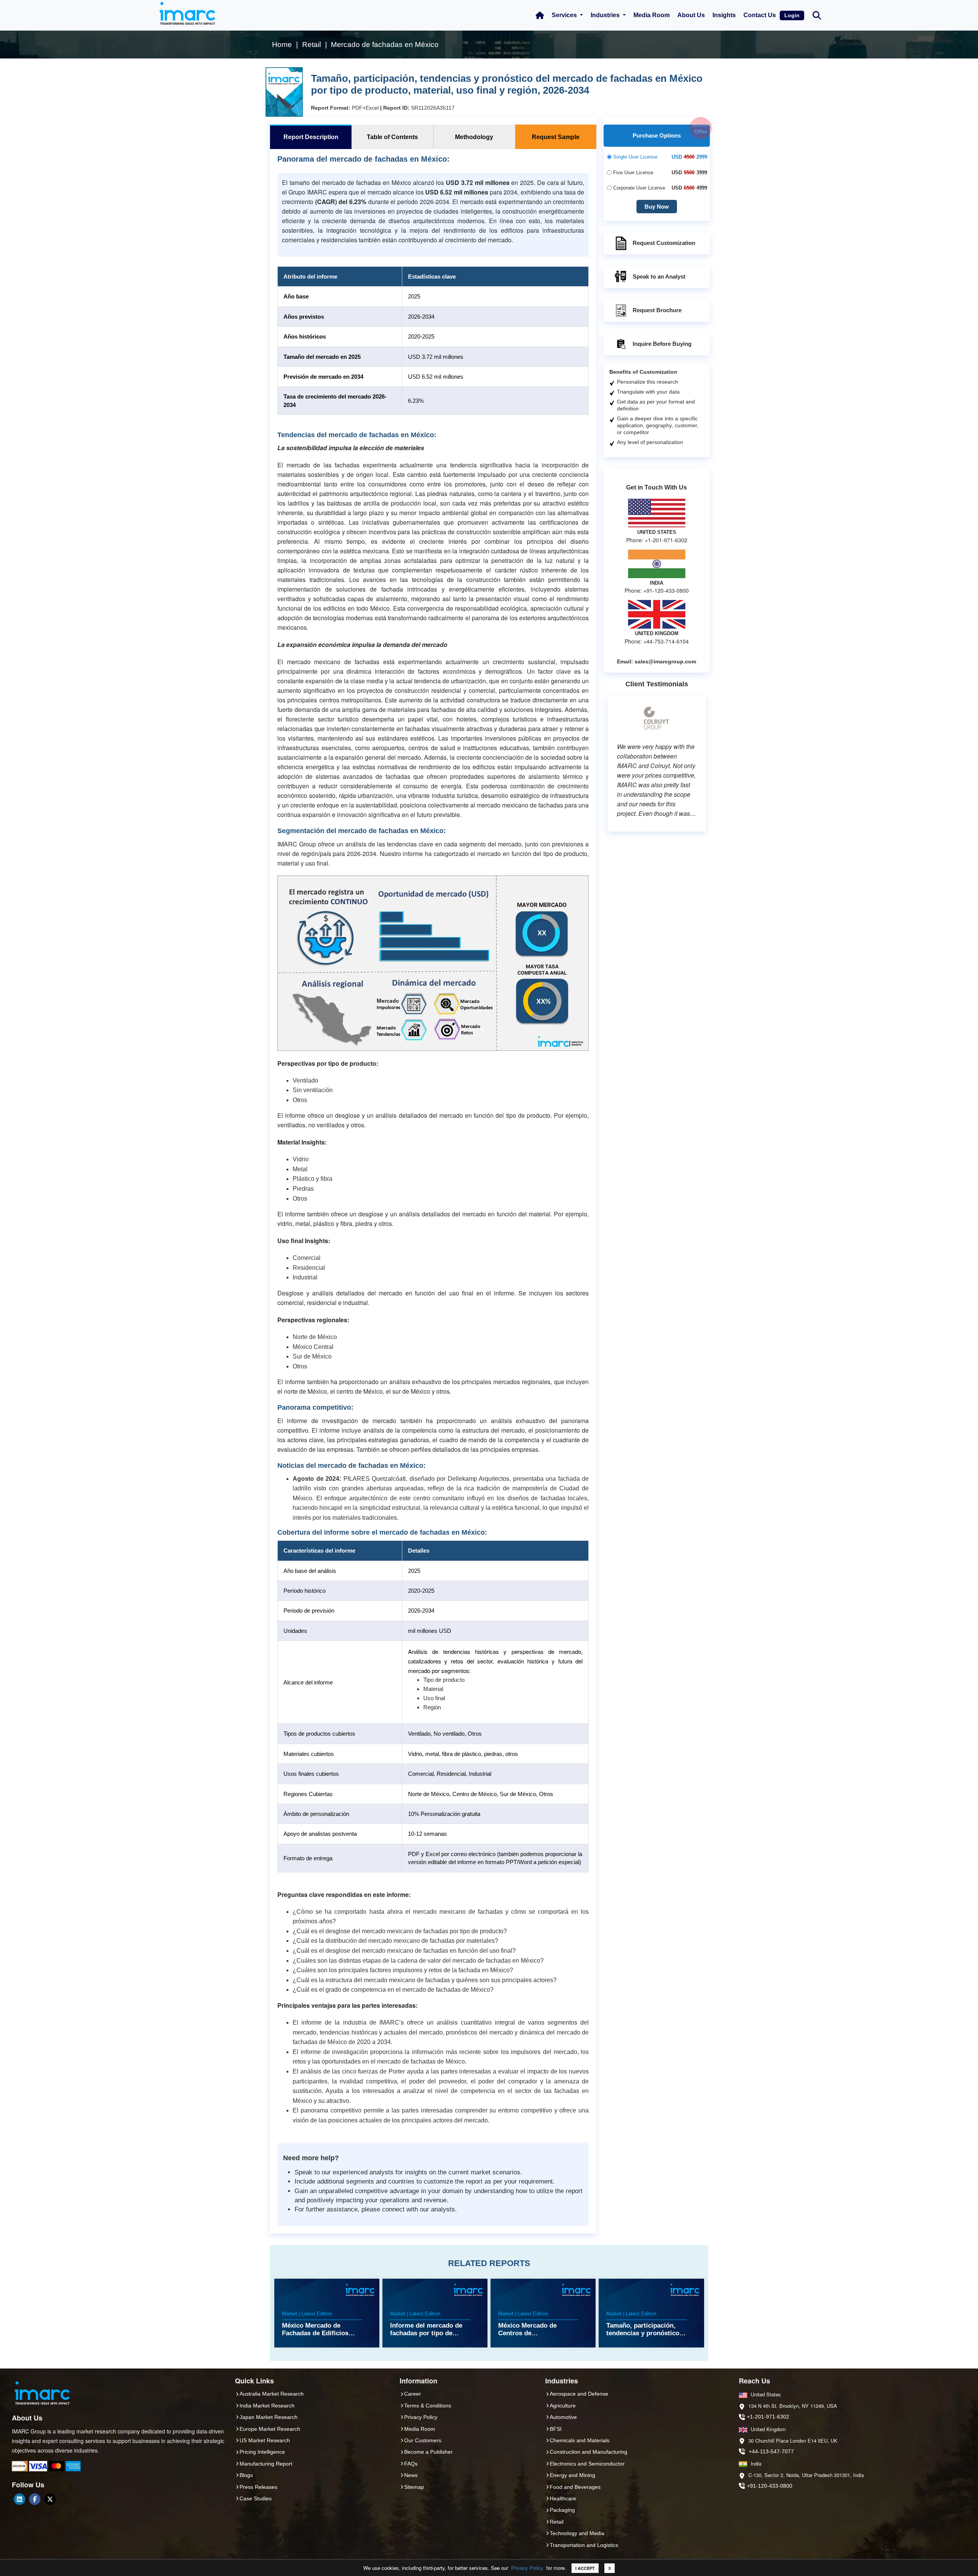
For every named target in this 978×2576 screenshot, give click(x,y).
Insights (724, 15)
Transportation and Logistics (584, 2545)
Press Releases (258, 2487)
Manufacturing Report (266, 2464)
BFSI (556, 2429)
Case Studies (256, 2498)
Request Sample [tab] (556, 137)
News (411, 2475)
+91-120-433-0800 (770, 2486)
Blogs (246, 2475)
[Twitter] (50, 2499)
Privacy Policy (527, 2568)
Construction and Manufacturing (589, 2452)
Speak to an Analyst (659, 276)
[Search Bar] (817, 15)
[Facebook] (35, 2499)
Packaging (562, 2510)
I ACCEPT (585, 2568)
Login (792, 15)
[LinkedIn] (19, 2499)
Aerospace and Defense (579, 2394)
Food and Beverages (575, 2487)
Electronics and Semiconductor (587, 2464)
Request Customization (664, 243)
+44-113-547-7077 (771, 2451)
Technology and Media (577, 2533)
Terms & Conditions (428, 2406)
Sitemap (414, 2487)
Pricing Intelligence (262, 2452)
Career (413, 2394)
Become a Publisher (428, 2452)
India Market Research (267, 2406)
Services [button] (565, 15)
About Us (691, 15)
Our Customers (423, 2440)
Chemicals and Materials (580, 2440)
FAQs (411, 2464)
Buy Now (657, 207)
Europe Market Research (270, 2429)
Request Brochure (657, 310)
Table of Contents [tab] (392, 137)
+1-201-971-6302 (768, 2417)
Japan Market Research (269, 2417)
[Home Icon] (540, 15)
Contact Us (760, 15)
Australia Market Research (272, 2394)
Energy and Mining (572, 2475)
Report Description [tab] (311, 137)
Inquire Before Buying (662, 344)
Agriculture (563, 2406)
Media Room (652, 15)
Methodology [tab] (474, 137)
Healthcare (563, 2498)
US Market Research (265, 2440)
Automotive (563, 2417)
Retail (557, 2522)
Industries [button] (606, 15)
